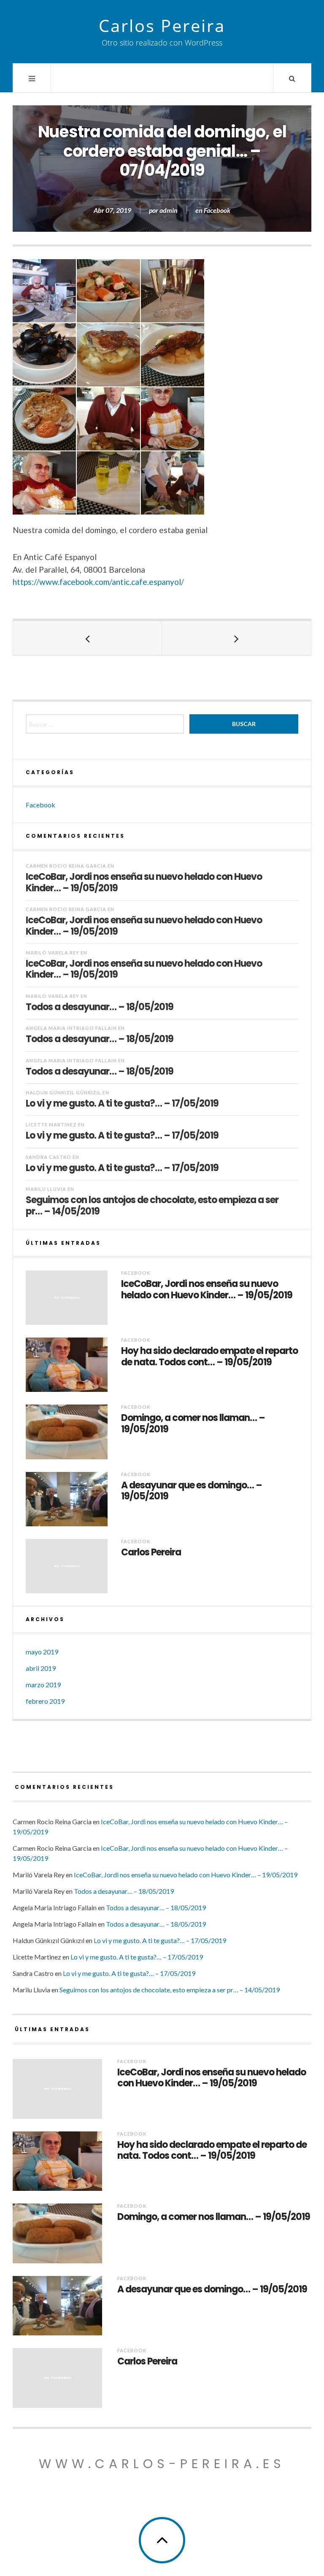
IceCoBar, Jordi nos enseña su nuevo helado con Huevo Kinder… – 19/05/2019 (144, 882)
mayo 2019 (42, 1652)
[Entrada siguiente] (236, 638)
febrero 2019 (45, 1701)
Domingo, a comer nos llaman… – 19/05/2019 (193, 1424)
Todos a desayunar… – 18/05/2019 (100, 1007)
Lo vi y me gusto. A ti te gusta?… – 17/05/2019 (122, 1103)
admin (169, 210)
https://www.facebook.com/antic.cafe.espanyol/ (98, 582)
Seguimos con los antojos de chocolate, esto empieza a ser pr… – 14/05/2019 (152, 1205)
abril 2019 (41, 1668)
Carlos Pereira (162, 26)
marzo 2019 (43, 1685)
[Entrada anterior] (88, 638)
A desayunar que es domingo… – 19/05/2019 (192, 1491)
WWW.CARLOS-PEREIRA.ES (162, 2464)
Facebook (217, 210)
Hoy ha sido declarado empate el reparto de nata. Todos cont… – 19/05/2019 (209, 1357)
